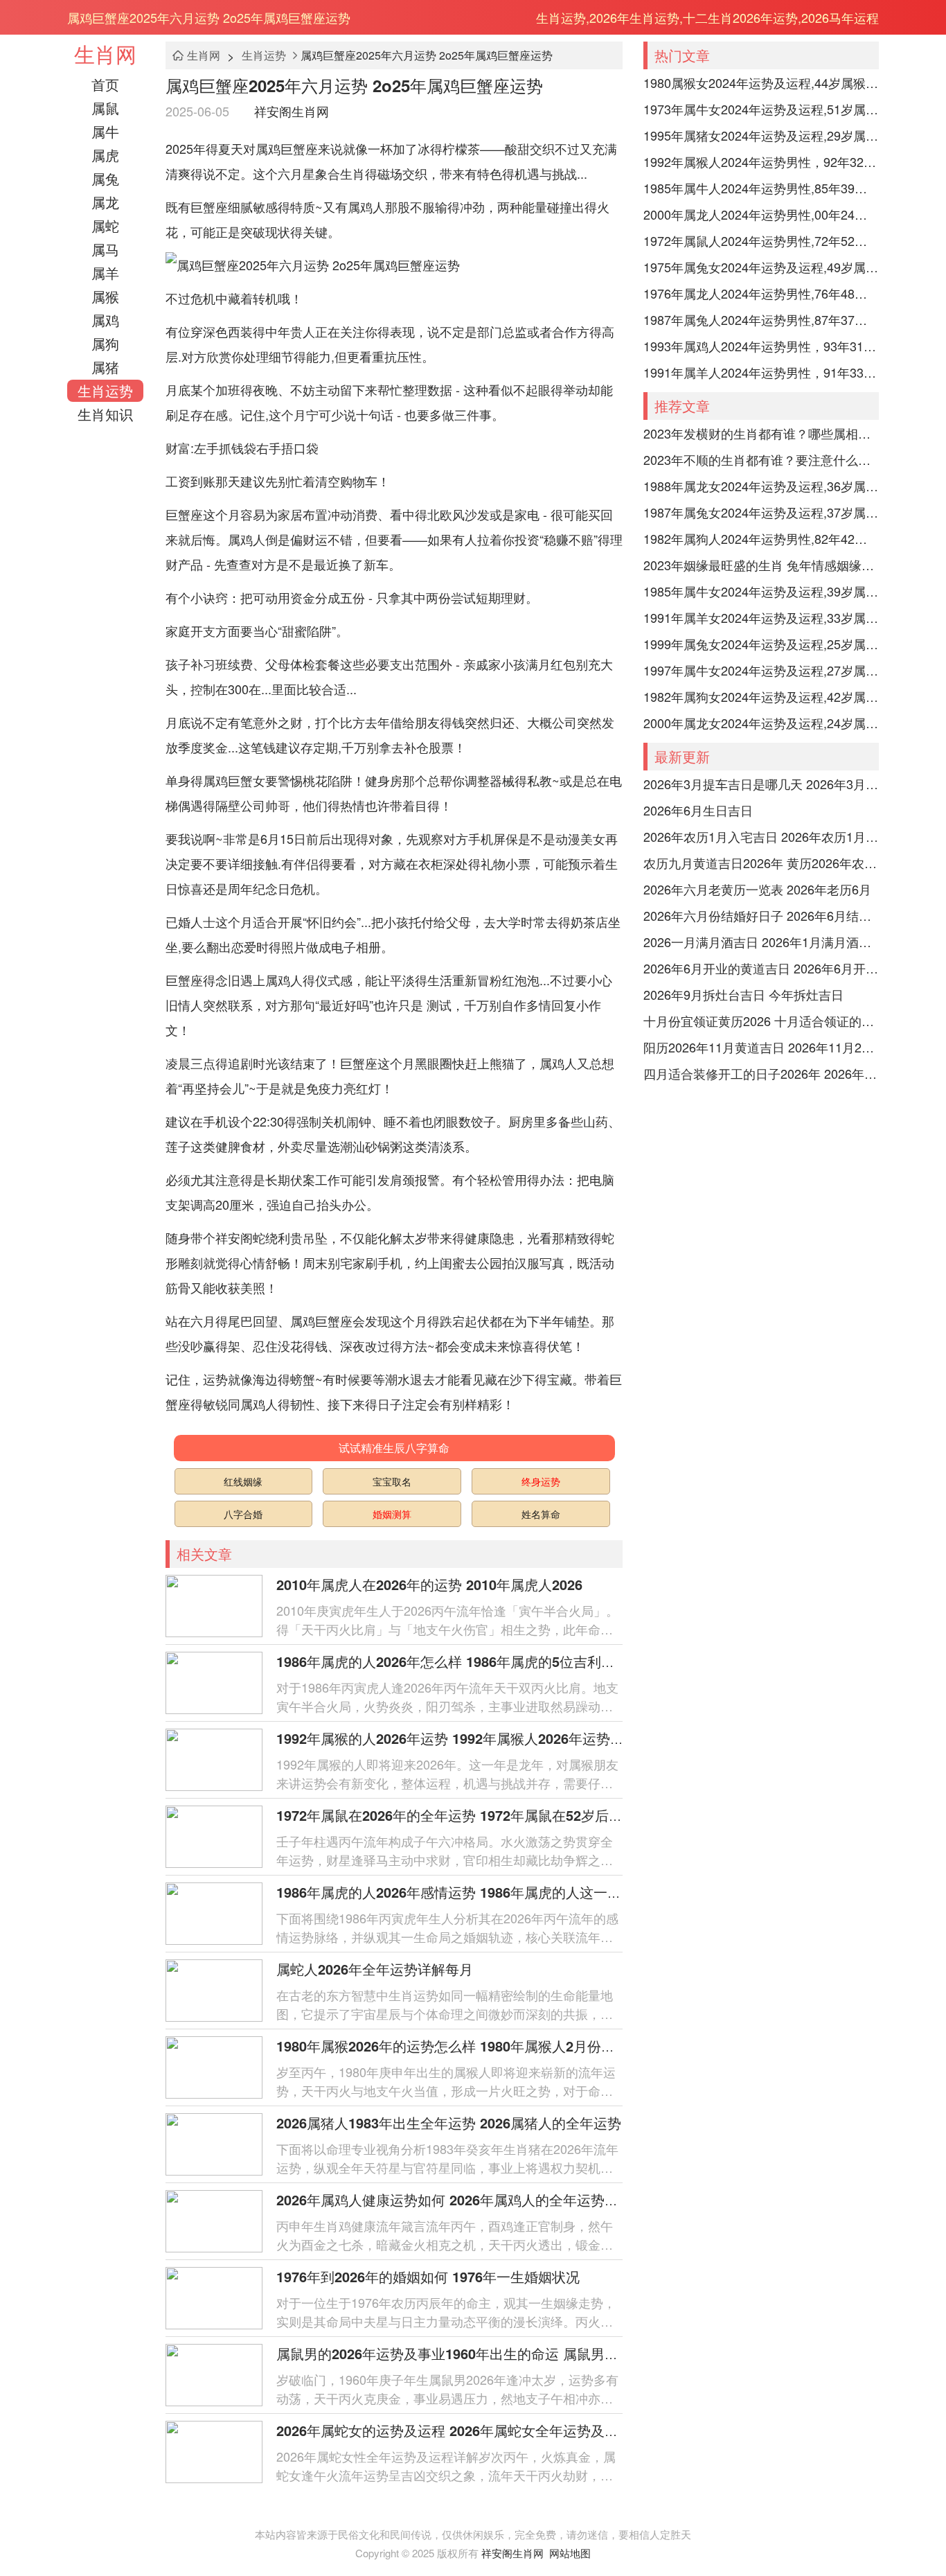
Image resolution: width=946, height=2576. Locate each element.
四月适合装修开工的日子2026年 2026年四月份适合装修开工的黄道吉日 (761, 1073)
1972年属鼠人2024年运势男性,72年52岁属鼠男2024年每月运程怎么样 (761, 240)
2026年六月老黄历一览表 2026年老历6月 (757, 889)
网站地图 (570, 2553)
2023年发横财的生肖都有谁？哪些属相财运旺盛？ (761, 433)
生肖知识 (105, 414)
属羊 (105, 273)
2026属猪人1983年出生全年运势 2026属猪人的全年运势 (449, 2123)
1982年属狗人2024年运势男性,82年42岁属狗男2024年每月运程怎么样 (761, 538)
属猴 (105, 296)
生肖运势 (105, 390)
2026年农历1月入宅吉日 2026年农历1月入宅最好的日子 (761, 836)
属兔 (105, 178)
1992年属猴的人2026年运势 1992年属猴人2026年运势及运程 (464, 1738)
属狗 (105, 343)
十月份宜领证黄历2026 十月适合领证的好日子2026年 (761, 1021)
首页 (105, 84)
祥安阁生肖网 (292, 111)
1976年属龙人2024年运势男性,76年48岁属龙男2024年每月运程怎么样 (761, 293)
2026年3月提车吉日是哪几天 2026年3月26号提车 (761, 784)
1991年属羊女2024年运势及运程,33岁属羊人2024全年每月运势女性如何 (761, 617)
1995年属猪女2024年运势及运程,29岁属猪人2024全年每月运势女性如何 (761, 135)
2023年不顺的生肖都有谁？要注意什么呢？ (761, 459)
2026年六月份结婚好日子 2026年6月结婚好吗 (761, 915)
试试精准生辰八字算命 (394, 1448)
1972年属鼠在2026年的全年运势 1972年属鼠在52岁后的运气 (463, 1815)
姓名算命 (541, 1514)
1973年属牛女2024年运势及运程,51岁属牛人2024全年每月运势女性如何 (761, 109)
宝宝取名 (392, 1481)
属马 (105, 249)
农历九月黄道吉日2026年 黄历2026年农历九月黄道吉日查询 (761, 863)
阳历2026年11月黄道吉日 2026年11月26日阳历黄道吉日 (761, 1047)
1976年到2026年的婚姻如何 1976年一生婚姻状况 (428, 2276)
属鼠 (105, 108)
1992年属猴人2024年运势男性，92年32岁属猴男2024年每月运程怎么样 (761, 161)
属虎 (105, 155)
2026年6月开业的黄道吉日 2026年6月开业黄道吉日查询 (761, 968)
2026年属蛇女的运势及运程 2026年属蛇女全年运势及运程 (454, 2430)
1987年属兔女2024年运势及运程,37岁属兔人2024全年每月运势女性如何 (761, 512)
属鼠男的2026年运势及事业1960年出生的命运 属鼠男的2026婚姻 (476, 2353)
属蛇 (105, 226)
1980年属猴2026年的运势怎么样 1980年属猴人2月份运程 (453, 2046)
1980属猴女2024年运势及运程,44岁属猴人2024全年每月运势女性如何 (761, 82)
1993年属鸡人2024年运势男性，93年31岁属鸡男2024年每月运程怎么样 (761, 346)
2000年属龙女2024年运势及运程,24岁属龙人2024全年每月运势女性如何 (761, 723)
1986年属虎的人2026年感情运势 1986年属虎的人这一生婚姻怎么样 (483, 1892)
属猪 (105, 367)
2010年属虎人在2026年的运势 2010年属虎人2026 (429, 1584)
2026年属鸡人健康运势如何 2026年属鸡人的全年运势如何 (454, 2199)
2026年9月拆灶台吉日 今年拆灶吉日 (743, 994)
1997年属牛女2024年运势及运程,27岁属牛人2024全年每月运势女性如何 (761, 670)
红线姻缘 (243, 1481)
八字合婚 (243, 1514)
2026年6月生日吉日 (698, 810)
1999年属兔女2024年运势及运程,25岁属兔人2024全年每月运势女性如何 (761, 644)
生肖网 (105, 54)
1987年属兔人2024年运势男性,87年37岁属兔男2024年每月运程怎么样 (761, 319)
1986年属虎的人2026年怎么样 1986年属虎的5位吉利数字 (453, 1661)
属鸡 (105, 320)
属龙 (105, 202)
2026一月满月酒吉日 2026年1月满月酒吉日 (761, 942)
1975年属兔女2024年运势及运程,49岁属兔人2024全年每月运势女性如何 (761, 267)
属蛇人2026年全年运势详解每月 (375, 1969)
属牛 (105, 131)
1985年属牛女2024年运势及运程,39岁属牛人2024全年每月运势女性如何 (761, 591)
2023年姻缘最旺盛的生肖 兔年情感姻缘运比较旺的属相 (761, 565)
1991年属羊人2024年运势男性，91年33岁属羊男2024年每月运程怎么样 (761, 372)
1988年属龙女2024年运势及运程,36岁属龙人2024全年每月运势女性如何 (761, 486)
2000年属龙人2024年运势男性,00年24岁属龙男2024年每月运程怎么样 (761, 214)
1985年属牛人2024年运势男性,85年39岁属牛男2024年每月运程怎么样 (761, 188)
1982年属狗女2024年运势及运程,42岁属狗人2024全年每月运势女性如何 (761, 696)
